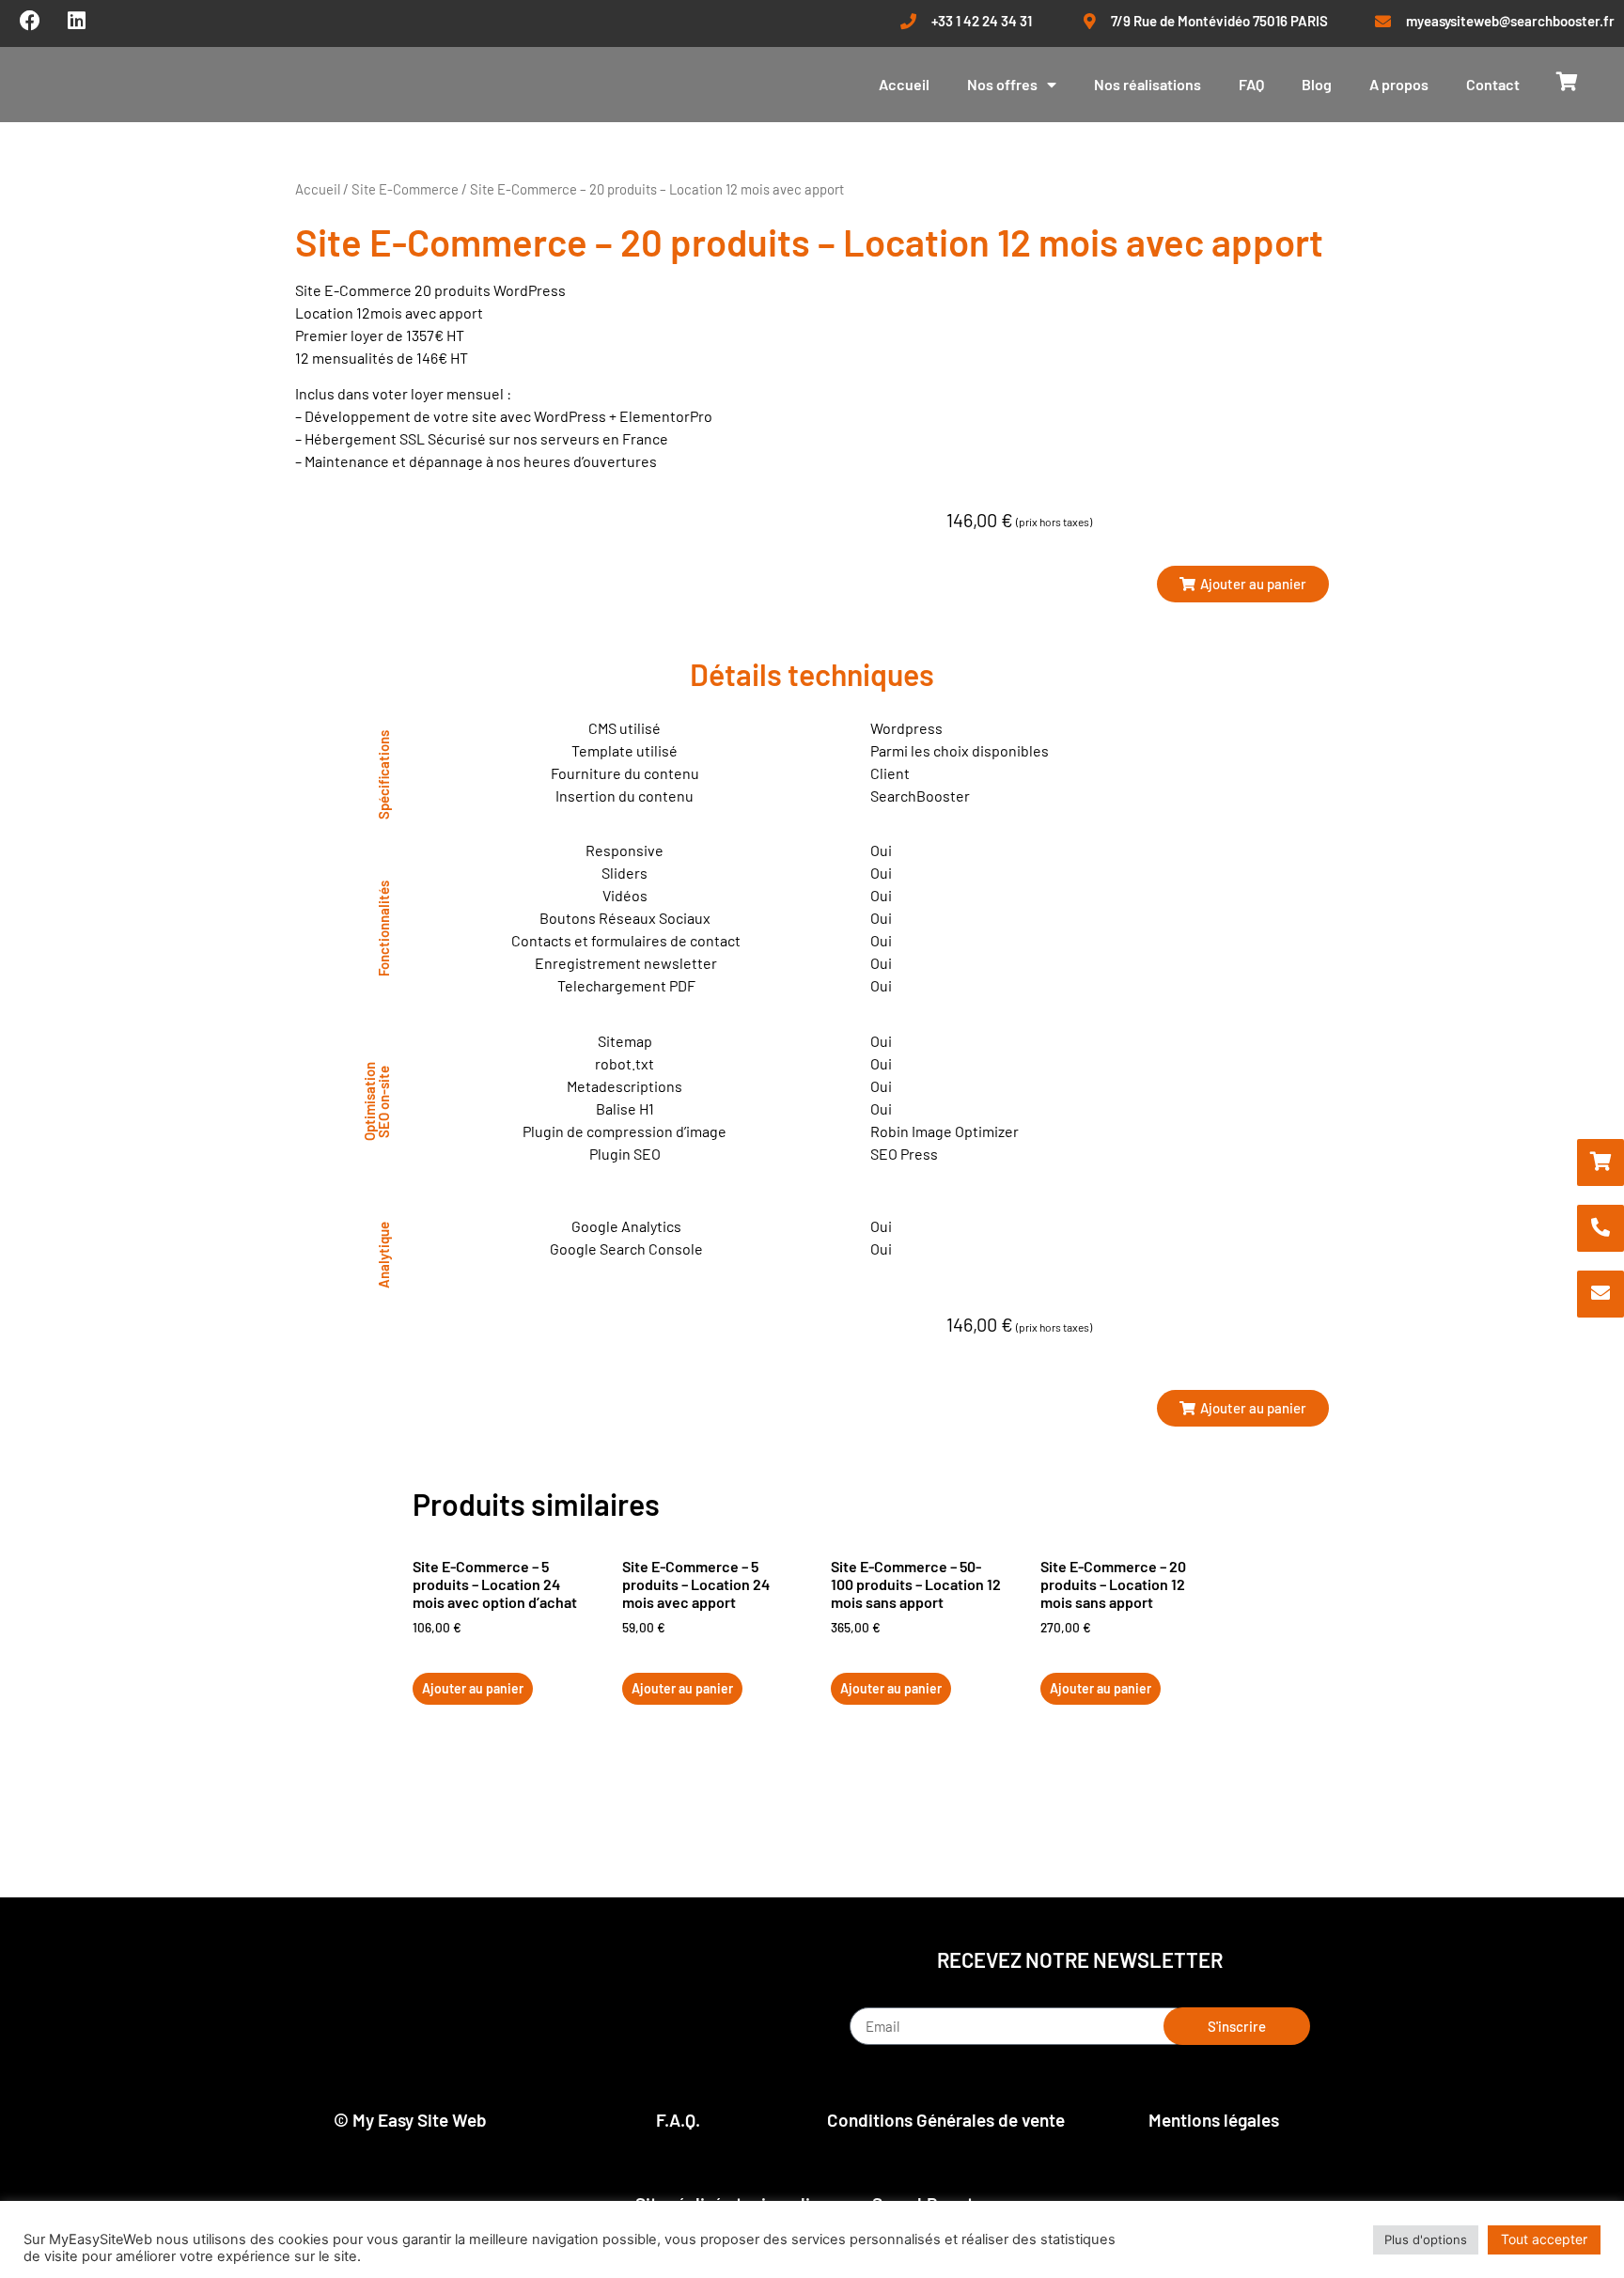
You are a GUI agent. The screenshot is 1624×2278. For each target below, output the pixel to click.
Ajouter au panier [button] (473, 1688)
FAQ (1251, 84)
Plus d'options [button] (1426, 2239)
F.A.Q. (678, 2120)
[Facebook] (30, 21)
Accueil (904, 84)
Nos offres (1002, 84)
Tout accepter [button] (1544, 2239)
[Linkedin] (76, 21)
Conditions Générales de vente (946, 2120)
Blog (1317, 84)
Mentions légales (1214, 2120)
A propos (1399, 84)
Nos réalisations (1148, 84)
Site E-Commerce (405, 189)
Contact (1493, 84)
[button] (1243, 584)
